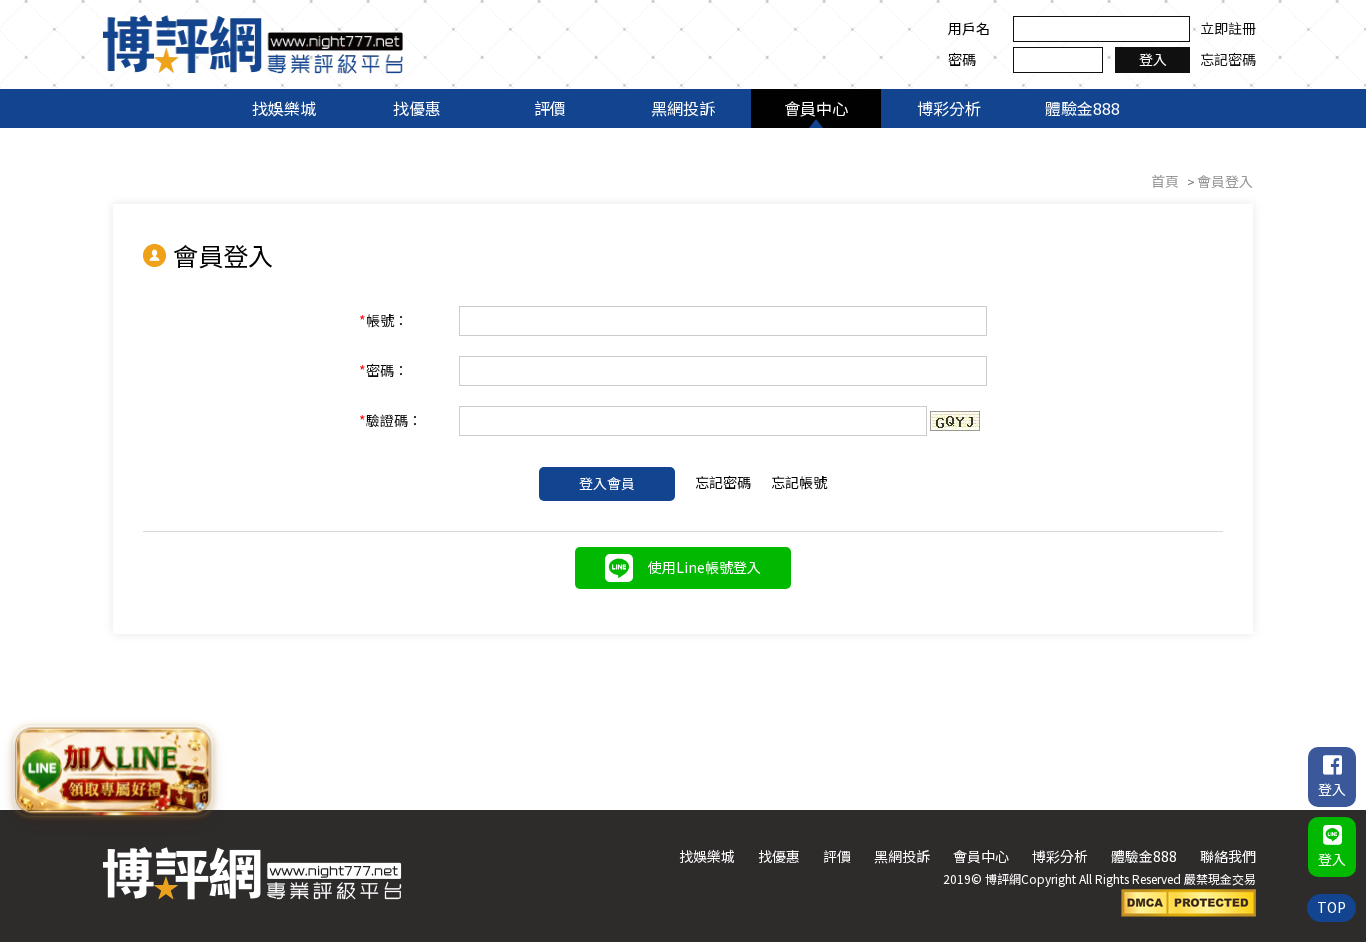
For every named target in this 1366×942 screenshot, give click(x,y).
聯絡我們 (1228, 856)
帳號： (383, 320)
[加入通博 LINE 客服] (113, 769)
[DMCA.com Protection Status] (1188, 901)
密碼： (383, 370)
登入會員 (607, 483)
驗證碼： (390, 420)
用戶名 (969, 28)
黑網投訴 (683, 108)
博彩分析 (949, 108)
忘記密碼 (1228, 59)
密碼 (962, 59)
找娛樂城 (284, 108)
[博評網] (253, 42)
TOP (1331, 907)
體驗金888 (1082, 108)
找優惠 (417, 108)
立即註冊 (1228, 28)
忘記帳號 (799, 482)
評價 (550, 108)
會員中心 (816, 108)
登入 (1153, 59)
